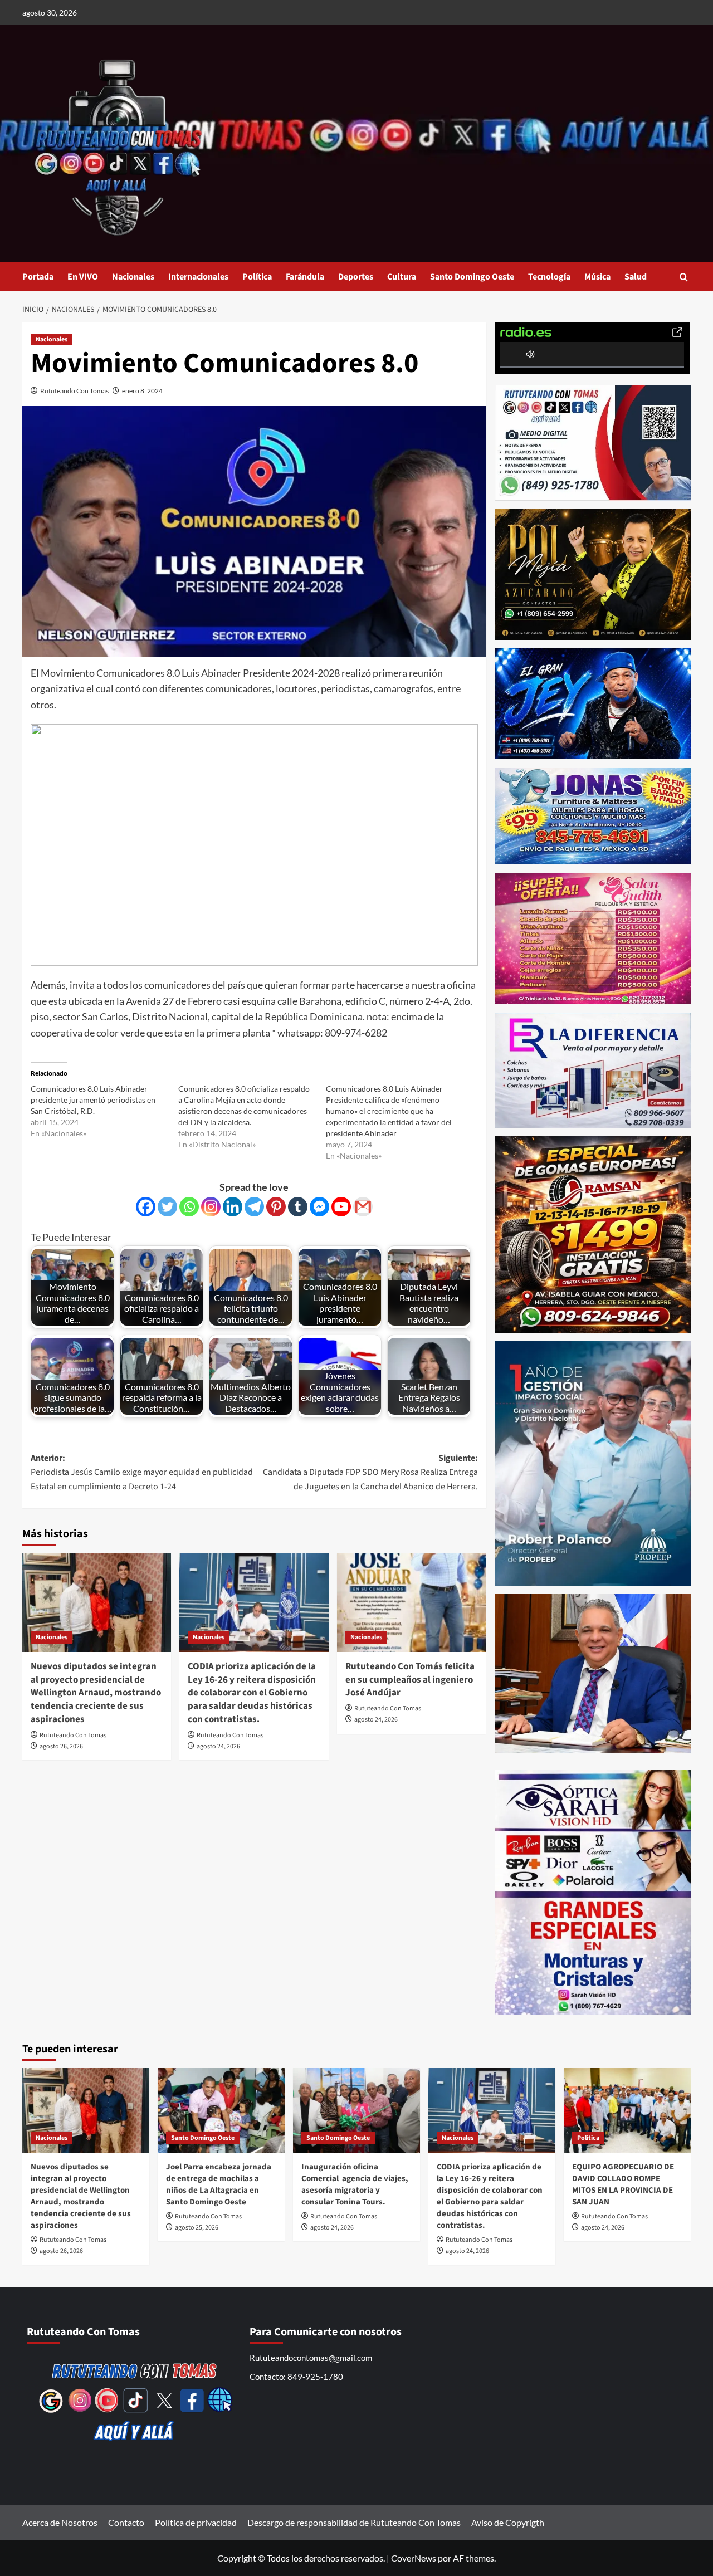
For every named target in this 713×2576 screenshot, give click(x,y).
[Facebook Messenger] (319, 1207)
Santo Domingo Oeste (472, 277)
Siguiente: (370, 1472)
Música (597, 277)
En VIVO (83, 277)
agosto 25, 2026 (197, 2228)
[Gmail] (363, 1207)
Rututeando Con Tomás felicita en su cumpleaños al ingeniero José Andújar (410, 1680)
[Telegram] (254, 1207)
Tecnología (549, 277)
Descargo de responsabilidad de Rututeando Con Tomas (354, 2522)
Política (257, 277)
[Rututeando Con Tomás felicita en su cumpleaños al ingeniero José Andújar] (411, 1602)
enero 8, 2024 (142, 391)
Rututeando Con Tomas (74, 391)
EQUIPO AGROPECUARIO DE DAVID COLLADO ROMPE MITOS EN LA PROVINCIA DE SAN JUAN (623, 2184)
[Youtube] (341, 1207)
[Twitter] (167, 1207)
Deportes (356, 277)
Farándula (305, 277)
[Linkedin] (233, 1207)
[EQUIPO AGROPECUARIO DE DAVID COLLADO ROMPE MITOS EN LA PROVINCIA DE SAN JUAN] (627, 2110)
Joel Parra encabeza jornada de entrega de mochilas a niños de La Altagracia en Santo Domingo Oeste (219, 2184)
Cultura (402, 277)
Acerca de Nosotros (60, 2522)
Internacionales (198, 277)
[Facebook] (146, 1207)
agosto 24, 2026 (218, 1746)
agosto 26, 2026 (61, 1746)
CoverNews (414, 2558)
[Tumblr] (298, 1207)
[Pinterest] (276, 1207)
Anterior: (142, 1472)
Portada (38, 277)
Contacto (126, 2522)
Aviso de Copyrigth (508, 2522)
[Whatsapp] (189, 1207)
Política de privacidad (196, 2522)
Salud (636, 277)
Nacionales (133, 277)
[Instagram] (211, 1207)
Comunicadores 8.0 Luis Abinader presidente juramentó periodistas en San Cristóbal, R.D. (93, 1100)
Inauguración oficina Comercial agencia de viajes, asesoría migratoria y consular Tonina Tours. (355, 2184)
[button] (684, 277)
